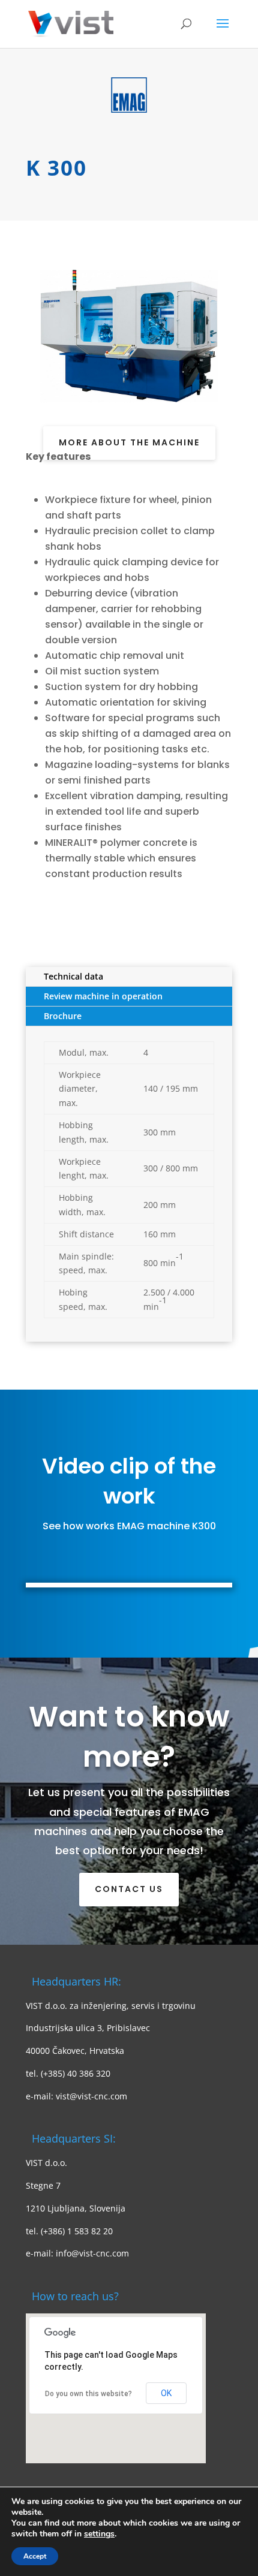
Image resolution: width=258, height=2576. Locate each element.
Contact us (129, 1889)
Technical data (73, 976)
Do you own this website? (88, 2394)
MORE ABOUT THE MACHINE (129, 442)
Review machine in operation (103, 996)
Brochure (63, 1016)
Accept (35, 2556)
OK (166, 2393)
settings (99, 2534)
